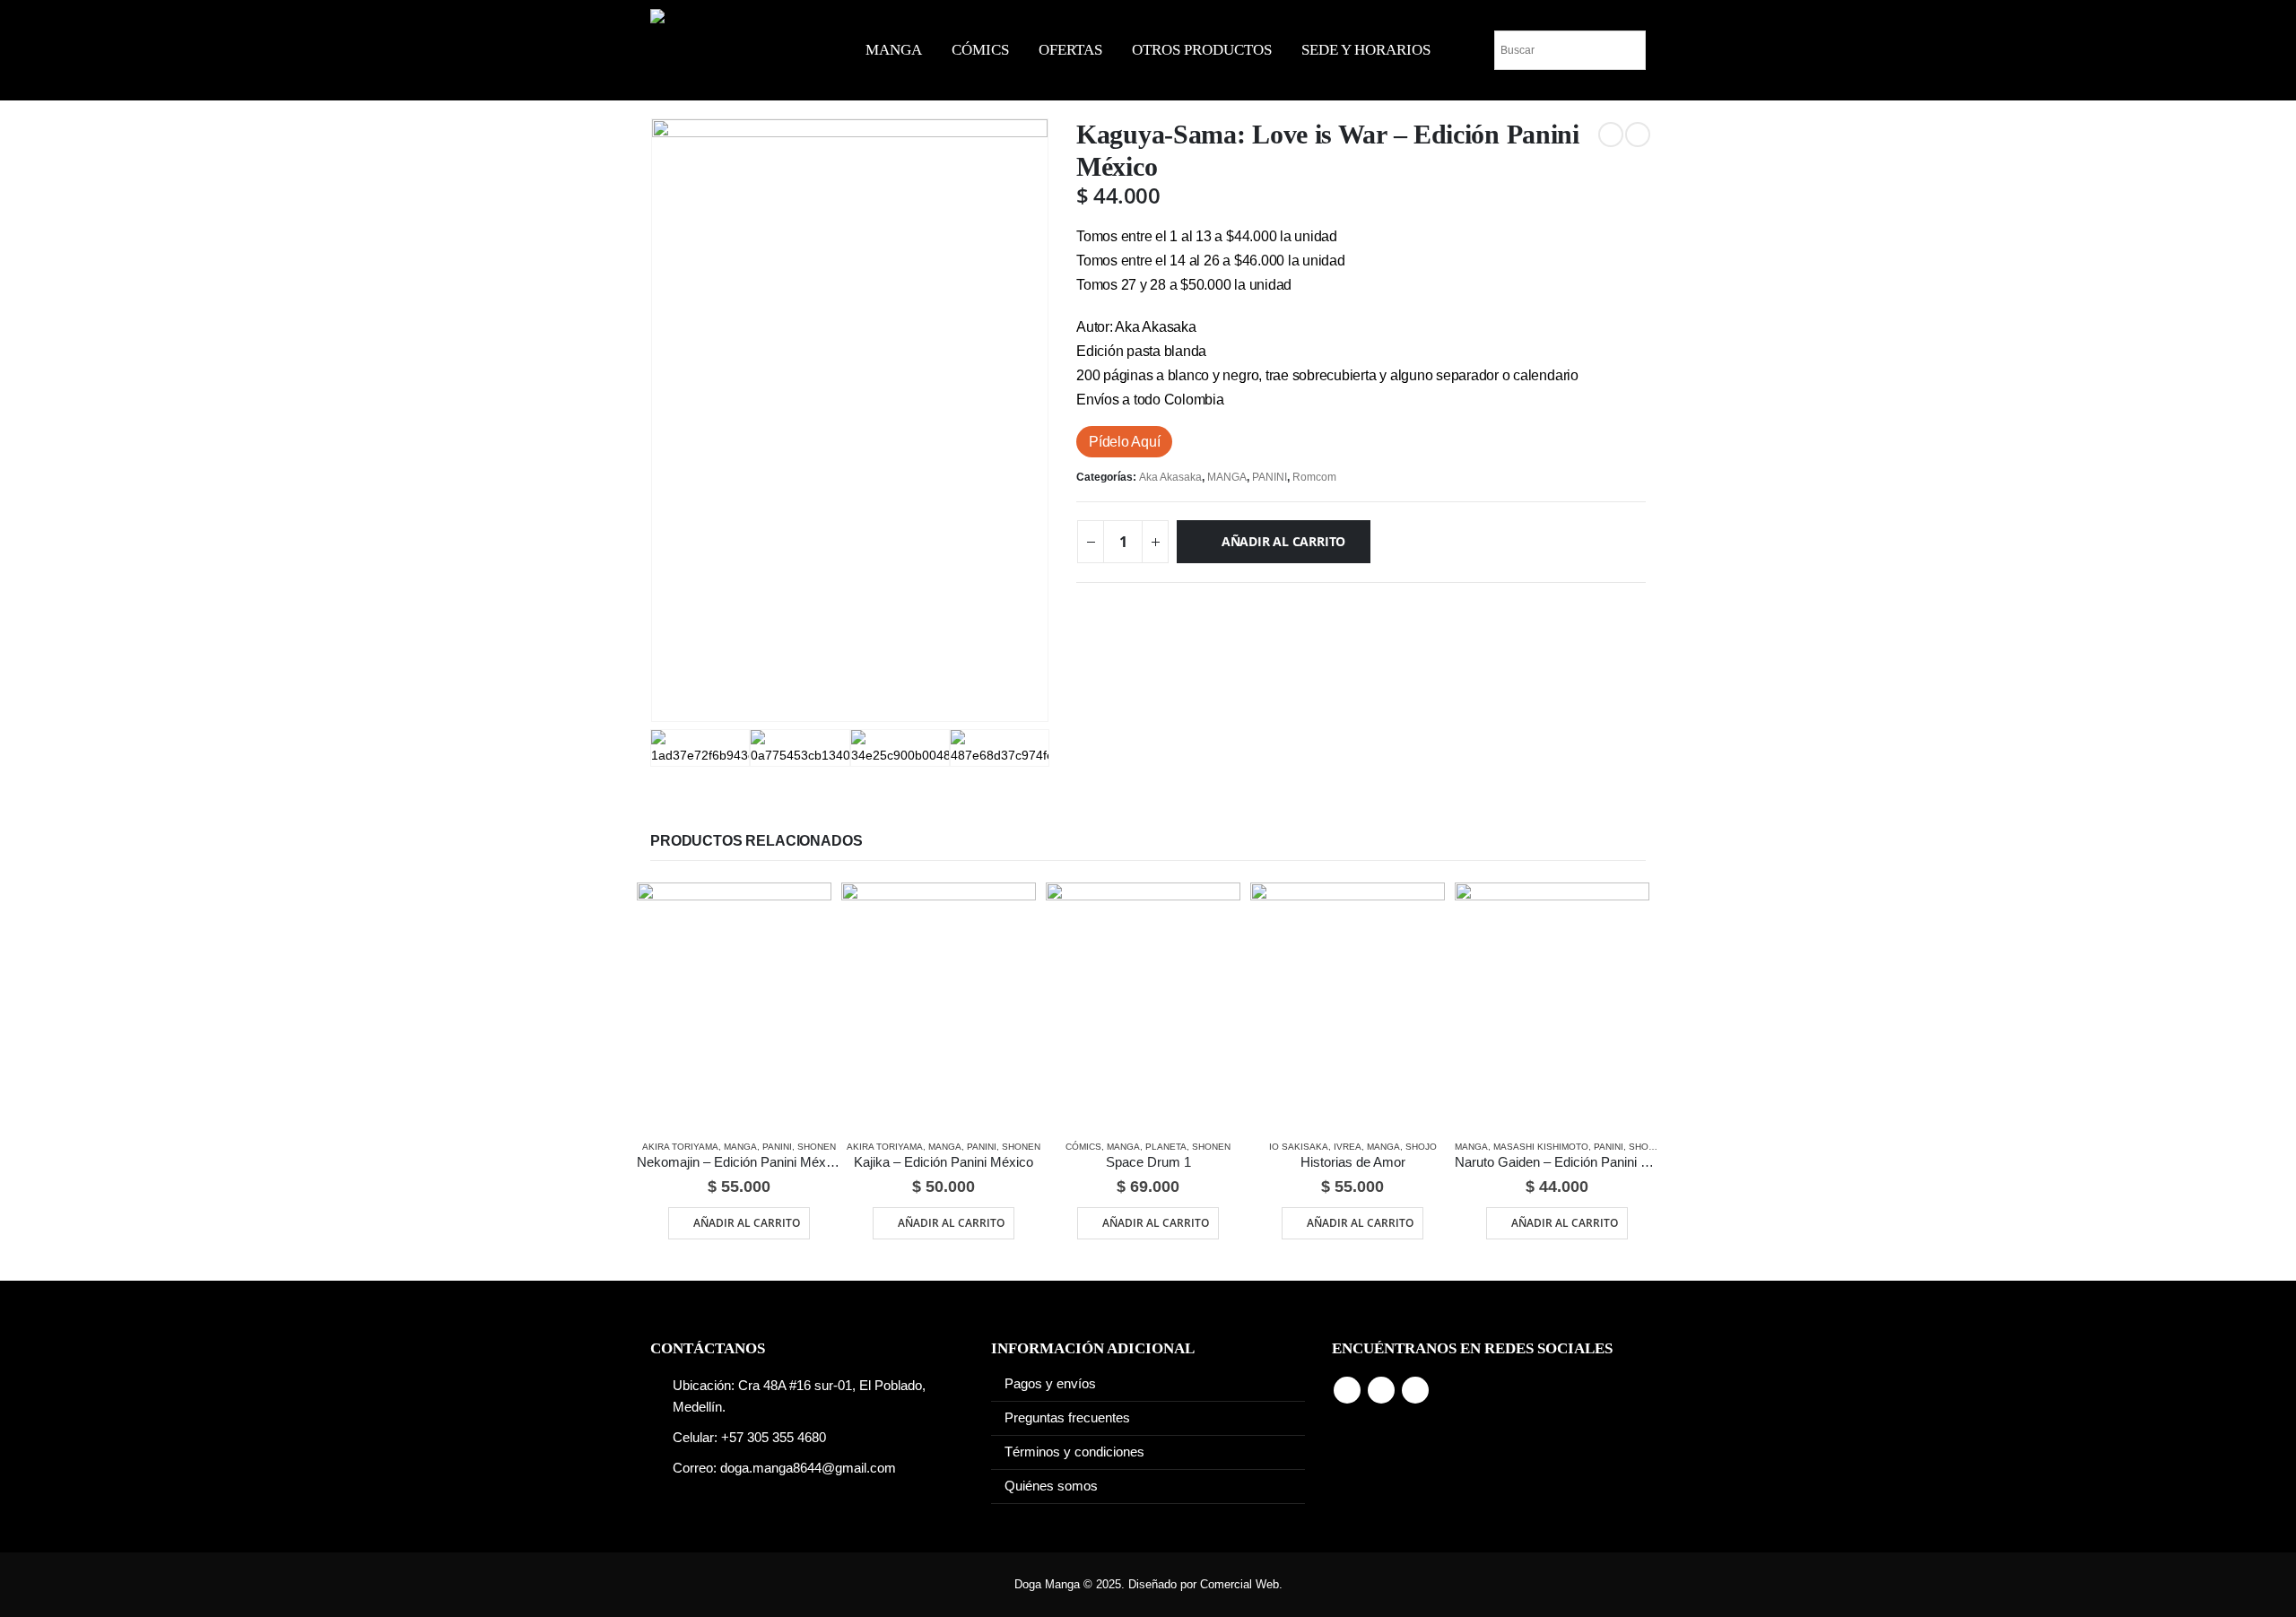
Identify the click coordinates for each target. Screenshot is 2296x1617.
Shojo (1421, 1147)
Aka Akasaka (1170, 477)
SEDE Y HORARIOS (1366, 50)
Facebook (1347, 1390)
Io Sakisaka (1299, 1147)
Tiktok (1415, 1390)
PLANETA (1166, 1147)
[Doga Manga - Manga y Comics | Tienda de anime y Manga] (726, 50)
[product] (734, 1004)
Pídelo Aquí (1124, 442)
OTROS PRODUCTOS (1202, 50)
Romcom (1314, 477)
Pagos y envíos (1050, 1384)
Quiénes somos (1051, 1486)
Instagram (1381, 1390)
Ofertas (1070, 50)
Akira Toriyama (680, 1147)
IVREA (1348, 1147)
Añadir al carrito (1283, 541)
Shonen (817, 1147)
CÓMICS (980, 50)
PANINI (1270, 477)
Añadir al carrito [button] (747, 1223)
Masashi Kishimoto (1541, 1147)
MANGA (894, 50)
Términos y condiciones (1074, 1452)
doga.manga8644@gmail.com (808, 1468)
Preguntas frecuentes (1067, 1418)
